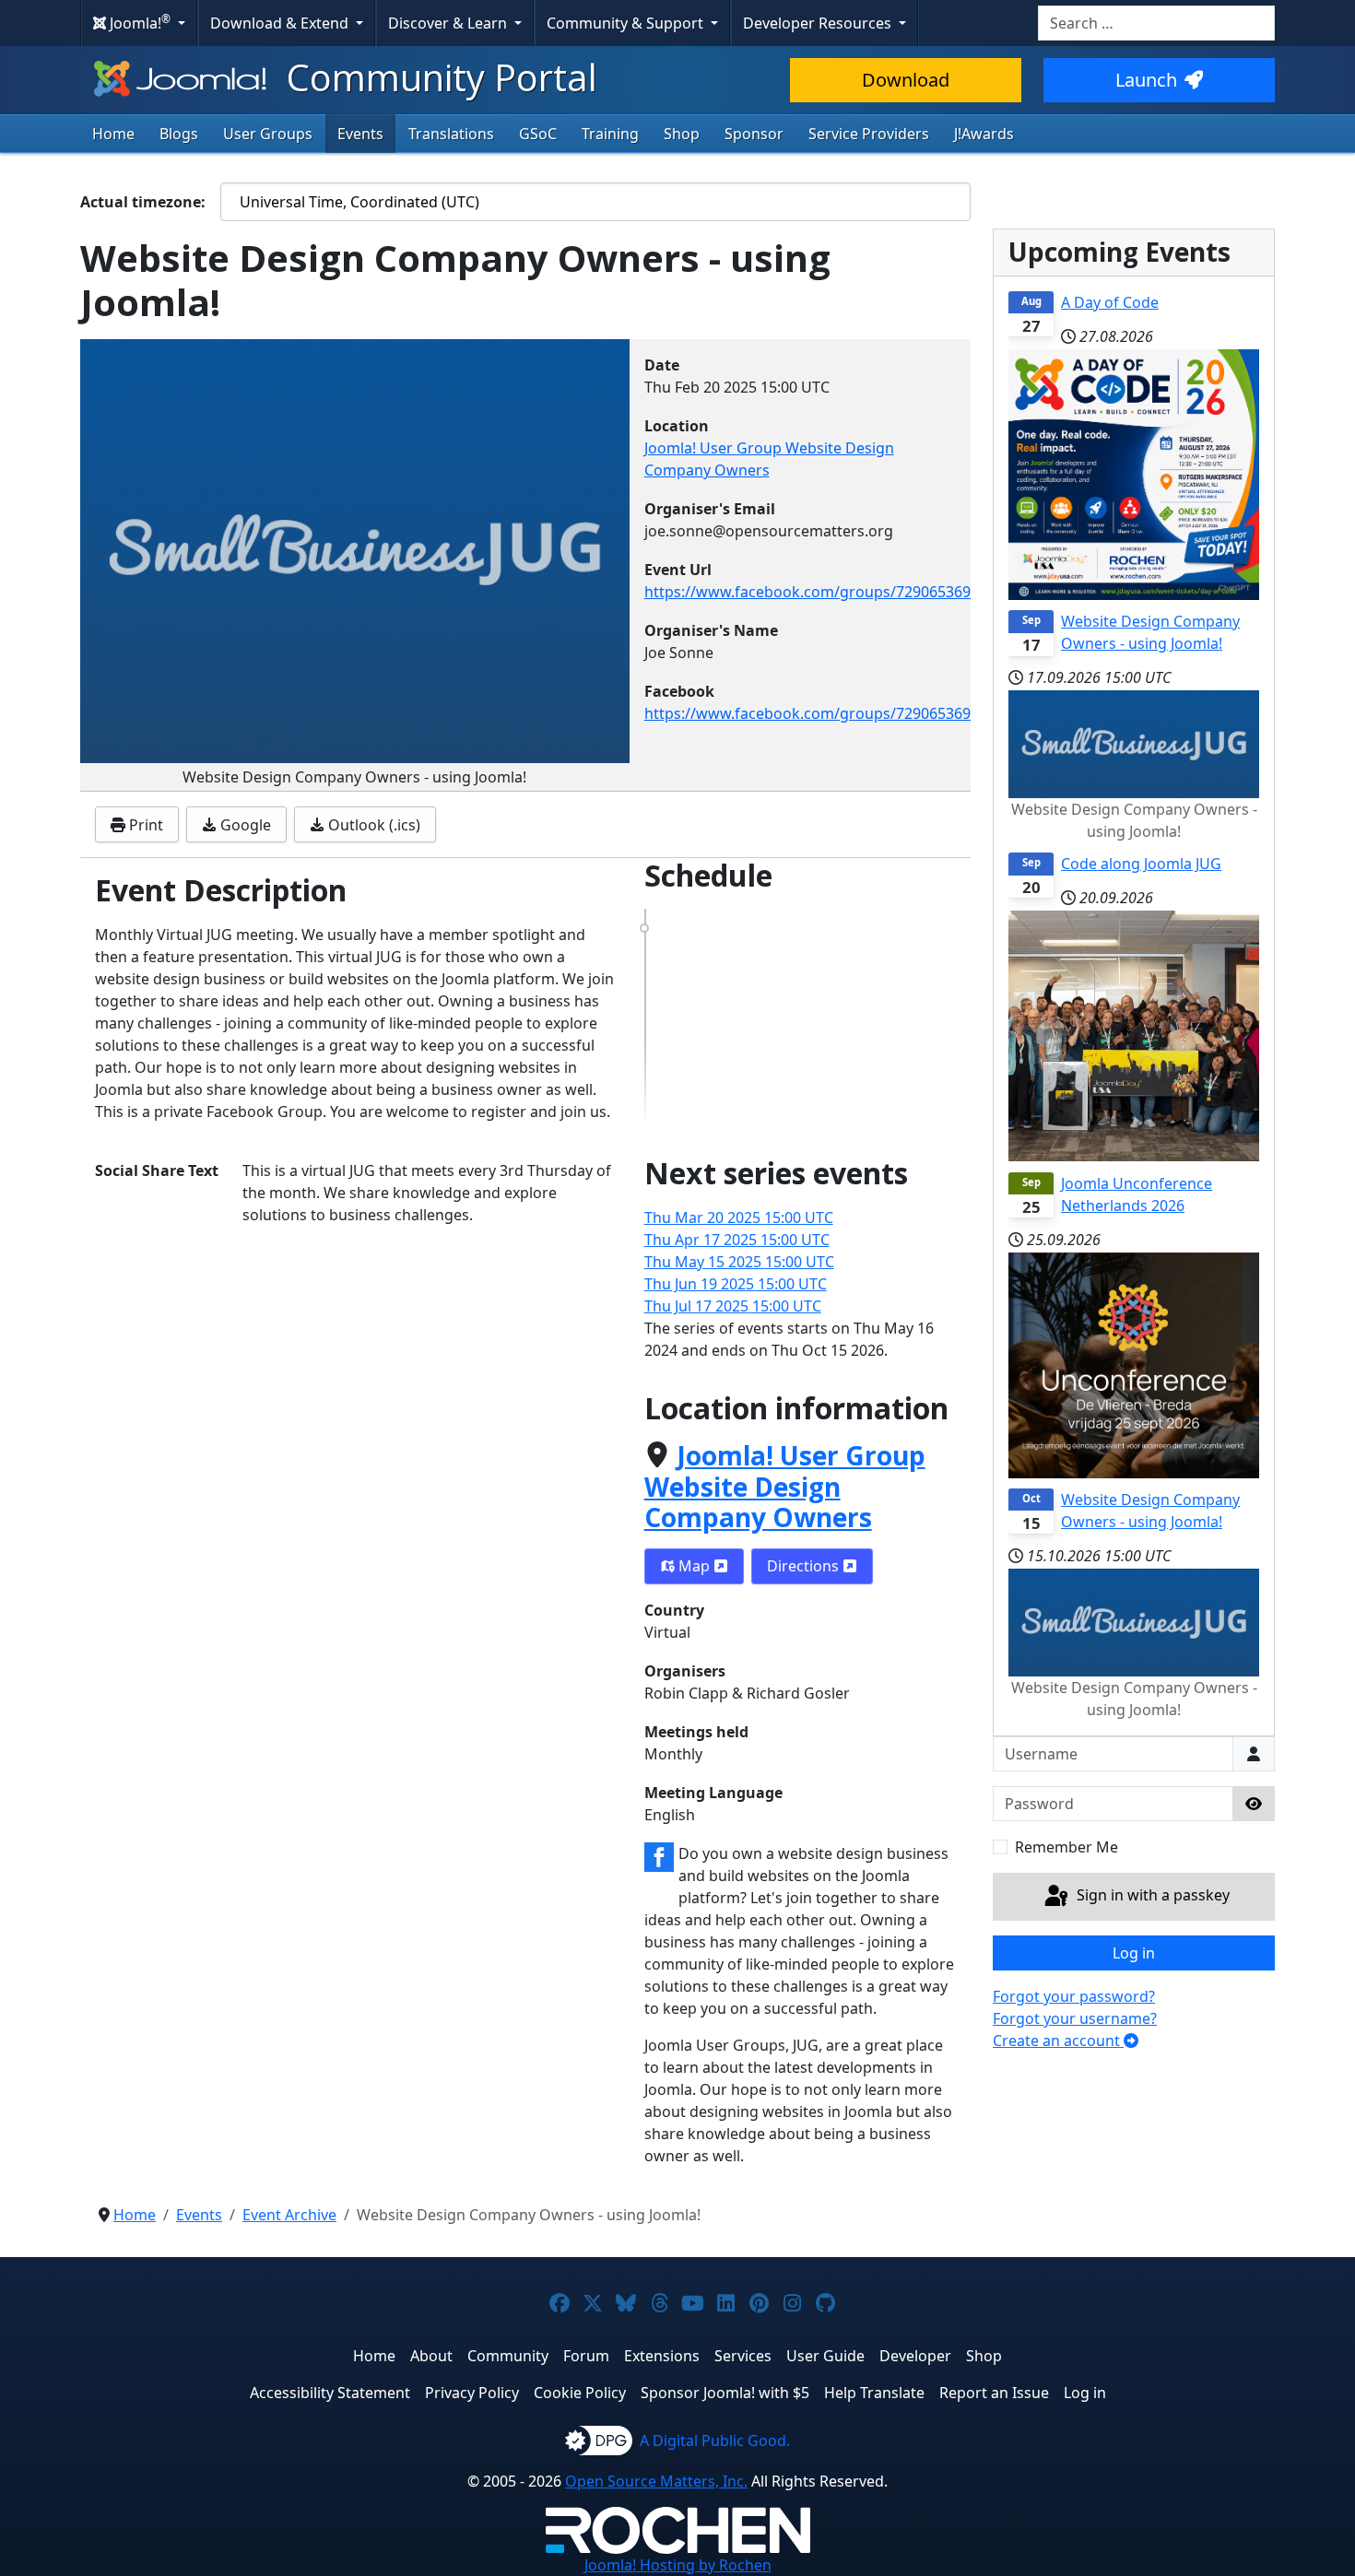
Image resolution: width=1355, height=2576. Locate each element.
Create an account (1058, 2041)
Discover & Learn (449, 23)
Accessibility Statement (330, 2393)
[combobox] (1156, 23)
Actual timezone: (143, 202)
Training (610, 134)
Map (694, 1566)
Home (113, 134)
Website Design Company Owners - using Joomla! (1150, 632)
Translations (451, 134)
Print (144, 825)
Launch (1146, 80)
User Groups (268, 134)
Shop (682, 134)
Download (906, 80)
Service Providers (869, 134)
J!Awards (984, 134)
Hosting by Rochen (678, 2565)
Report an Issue (994, 2393)
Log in (1134, 1953)
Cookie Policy (580, 2393)
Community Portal (437, 77)
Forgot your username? (1075, 2018)
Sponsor (754, 134)
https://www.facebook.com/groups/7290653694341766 (837, 592)
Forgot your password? (1074, 1996)
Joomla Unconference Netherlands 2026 (1137, 1194)
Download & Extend (281, 23)
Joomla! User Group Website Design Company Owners (785, 1486)
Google (244, 825)
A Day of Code (1110, 302)
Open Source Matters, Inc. (656, 2481)
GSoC (538, 134)
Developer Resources (819, 23)
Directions (805, 1566)
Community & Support (627, 23)
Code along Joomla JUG (1141, 864)
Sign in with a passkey (1151, 1895)
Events (360, 134)
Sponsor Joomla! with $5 (725, 2393)
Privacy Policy (472, 2393)
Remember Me (1066, 1847)
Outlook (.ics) (372, 825)
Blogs (179, 134)
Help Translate (874, 2393)
